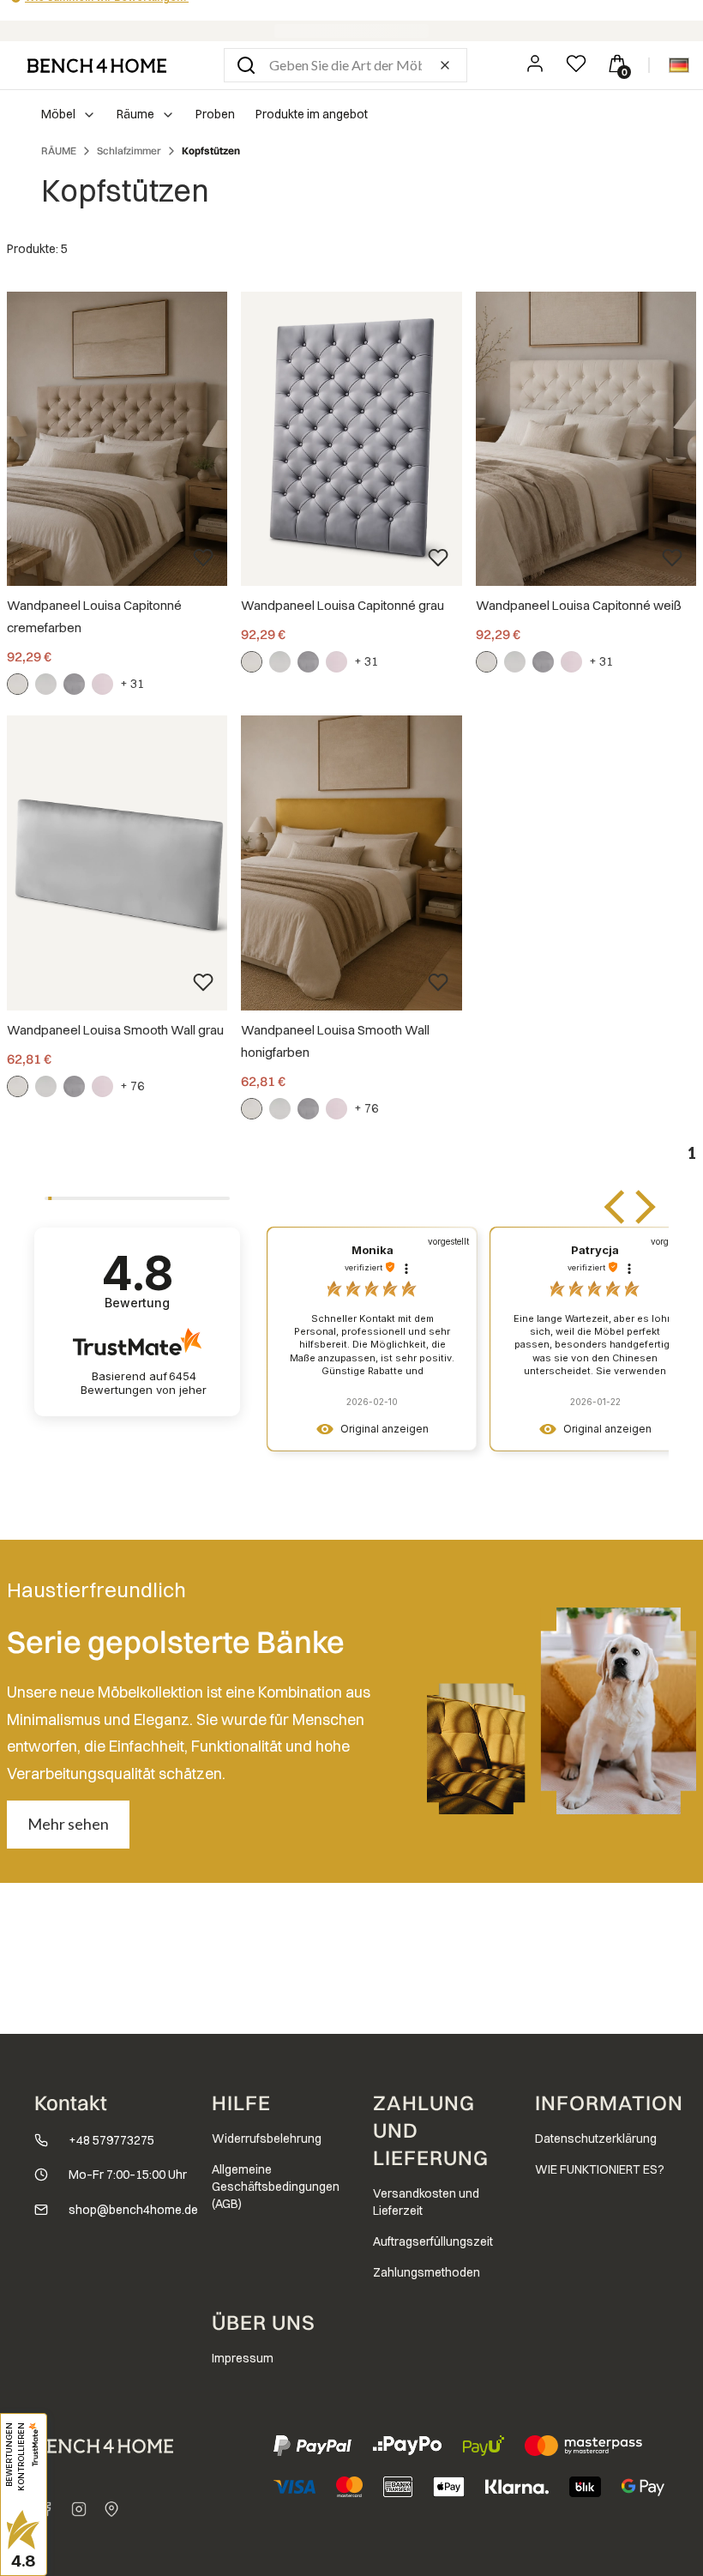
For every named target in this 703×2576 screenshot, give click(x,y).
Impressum (243, 2358)
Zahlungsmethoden (427, 2272)
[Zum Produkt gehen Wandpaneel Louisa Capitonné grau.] (351, 439)
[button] (246, 65)
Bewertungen (144, 1383)
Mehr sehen (68, 1824)
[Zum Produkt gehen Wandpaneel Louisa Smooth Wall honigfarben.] (351, 863)
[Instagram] (79, 2509)
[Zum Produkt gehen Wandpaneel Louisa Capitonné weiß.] (586, 439)
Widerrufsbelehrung (267, 2139)
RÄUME (59, 151)
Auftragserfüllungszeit (433, 2241)
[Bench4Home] (111, 2509)
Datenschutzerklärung (596, 2139)
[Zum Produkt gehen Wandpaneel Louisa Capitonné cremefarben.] (117, 439)
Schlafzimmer (129, 151)
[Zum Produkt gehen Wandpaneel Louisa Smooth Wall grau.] (117, 863)
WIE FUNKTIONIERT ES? (600, 2169)
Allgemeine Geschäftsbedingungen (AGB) (276, 2187)
